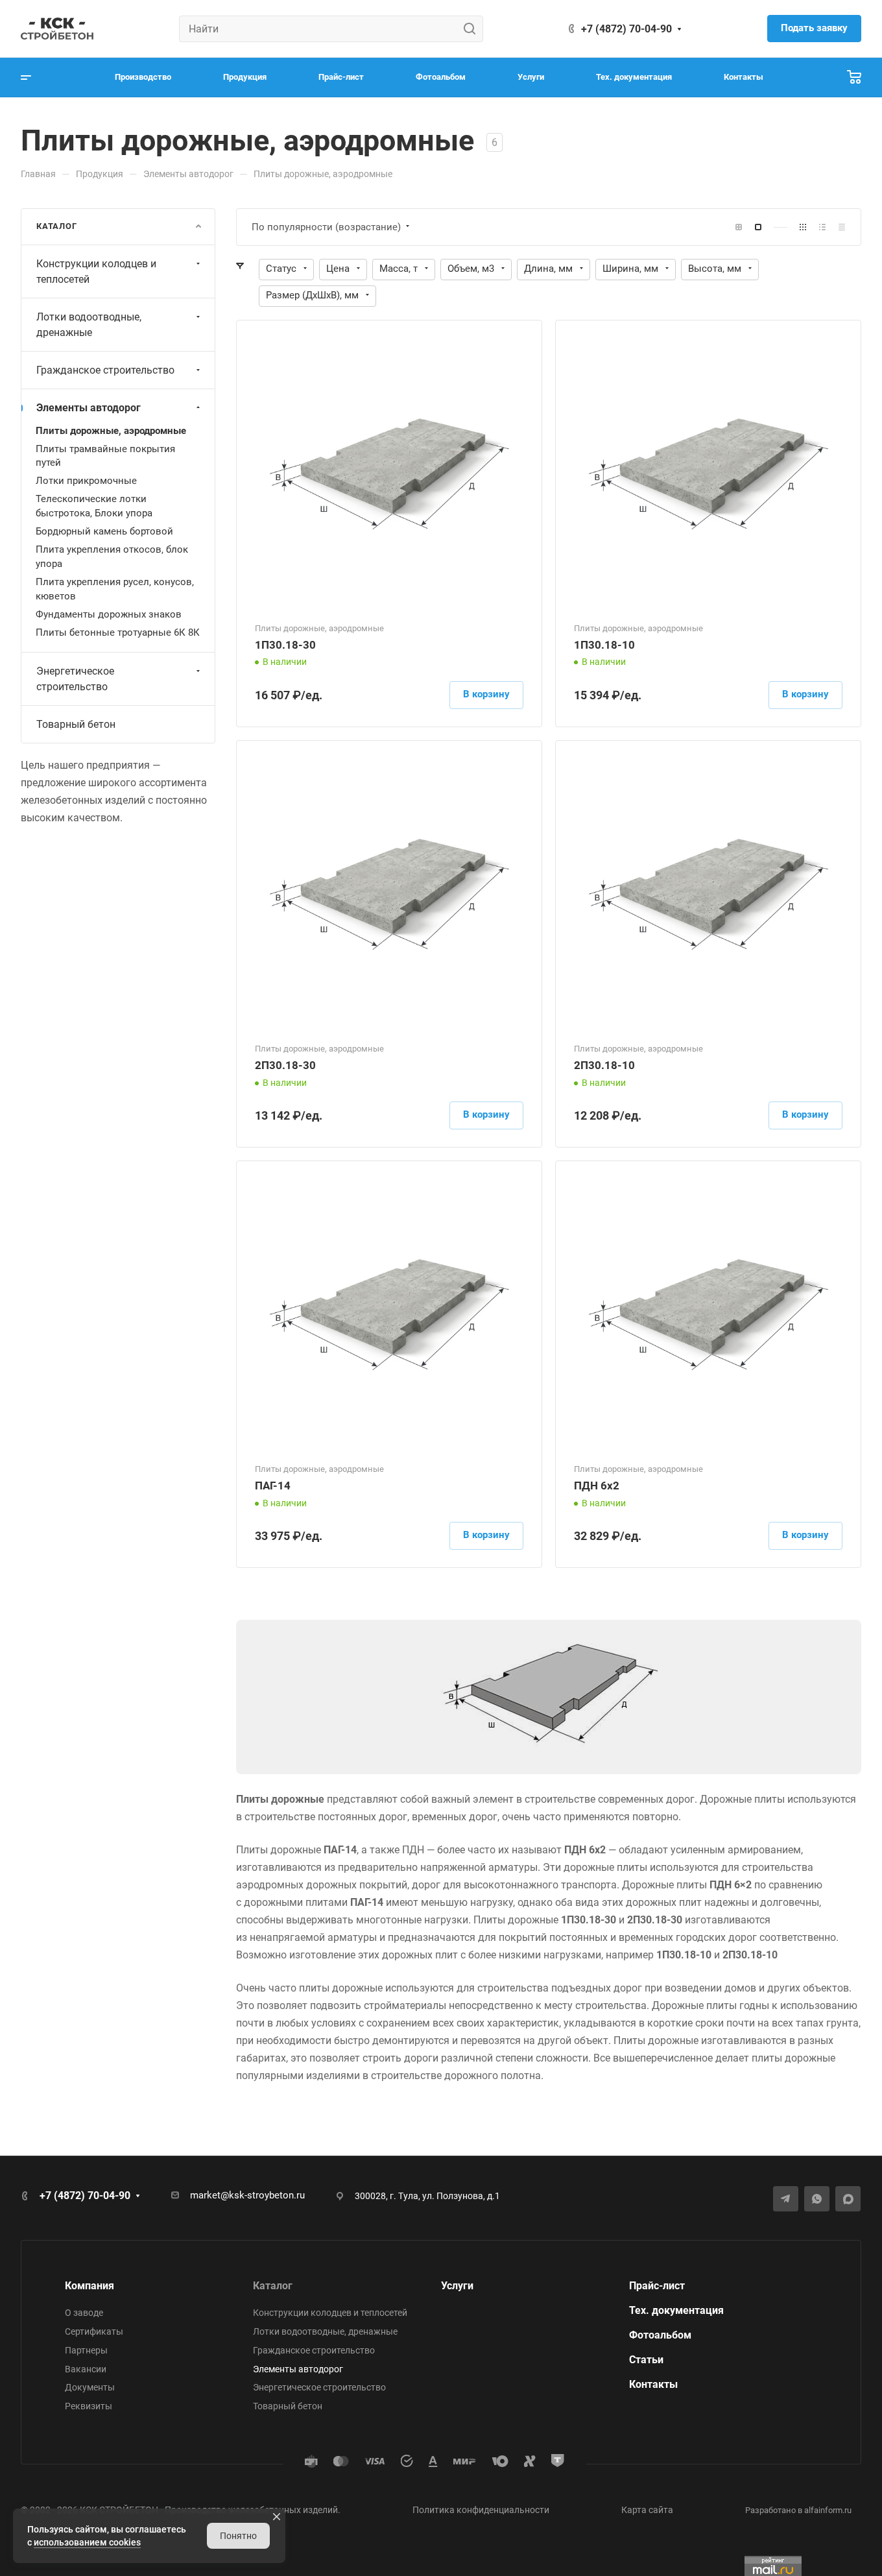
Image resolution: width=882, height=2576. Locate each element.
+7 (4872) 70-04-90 (626, 29)
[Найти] (473, 29)
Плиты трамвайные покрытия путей (105, 456)
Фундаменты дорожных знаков (109, 614)
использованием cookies (87, 2542)
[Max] (848, 2199)
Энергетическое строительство (75, 679)
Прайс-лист (657, 2286)
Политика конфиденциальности (481, 2510)
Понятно (238, 2536)
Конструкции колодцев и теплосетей (96, 271)
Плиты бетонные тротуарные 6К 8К (118, 632)
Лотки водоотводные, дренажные (89, 325)
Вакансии (86, 2369)
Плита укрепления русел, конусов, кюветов (115, 589)
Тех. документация (676, 2310)
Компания (89, 2286)
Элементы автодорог (89, 408)
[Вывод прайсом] (842, 227)
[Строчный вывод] (822, 227)
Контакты (653, 2384)
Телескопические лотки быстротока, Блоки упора (94, 506)
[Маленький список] (739, 227)
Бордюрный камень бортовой (104, 531)
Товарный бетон (76, 724)
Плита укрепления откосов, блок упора (112, 557)
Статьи (646, 2360)
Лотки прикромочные (86, 481)
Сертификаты (94, 2331)
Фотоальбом (660, 2335)
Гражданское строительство (105, 370)
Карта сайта (647, 2510)
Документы (90, 2387)
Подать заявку (814, 28)
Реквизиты (89, 2406)
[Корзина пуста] (854, 78)
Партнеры (86, 2350)
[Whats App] (817, 2199)
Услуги (457, 2286)
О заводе (84, 2313)
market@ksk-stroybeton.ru (247, 2195)
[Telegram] (786, 2199)
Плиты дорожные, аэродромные (111, 431)
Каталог (273, 2286)
